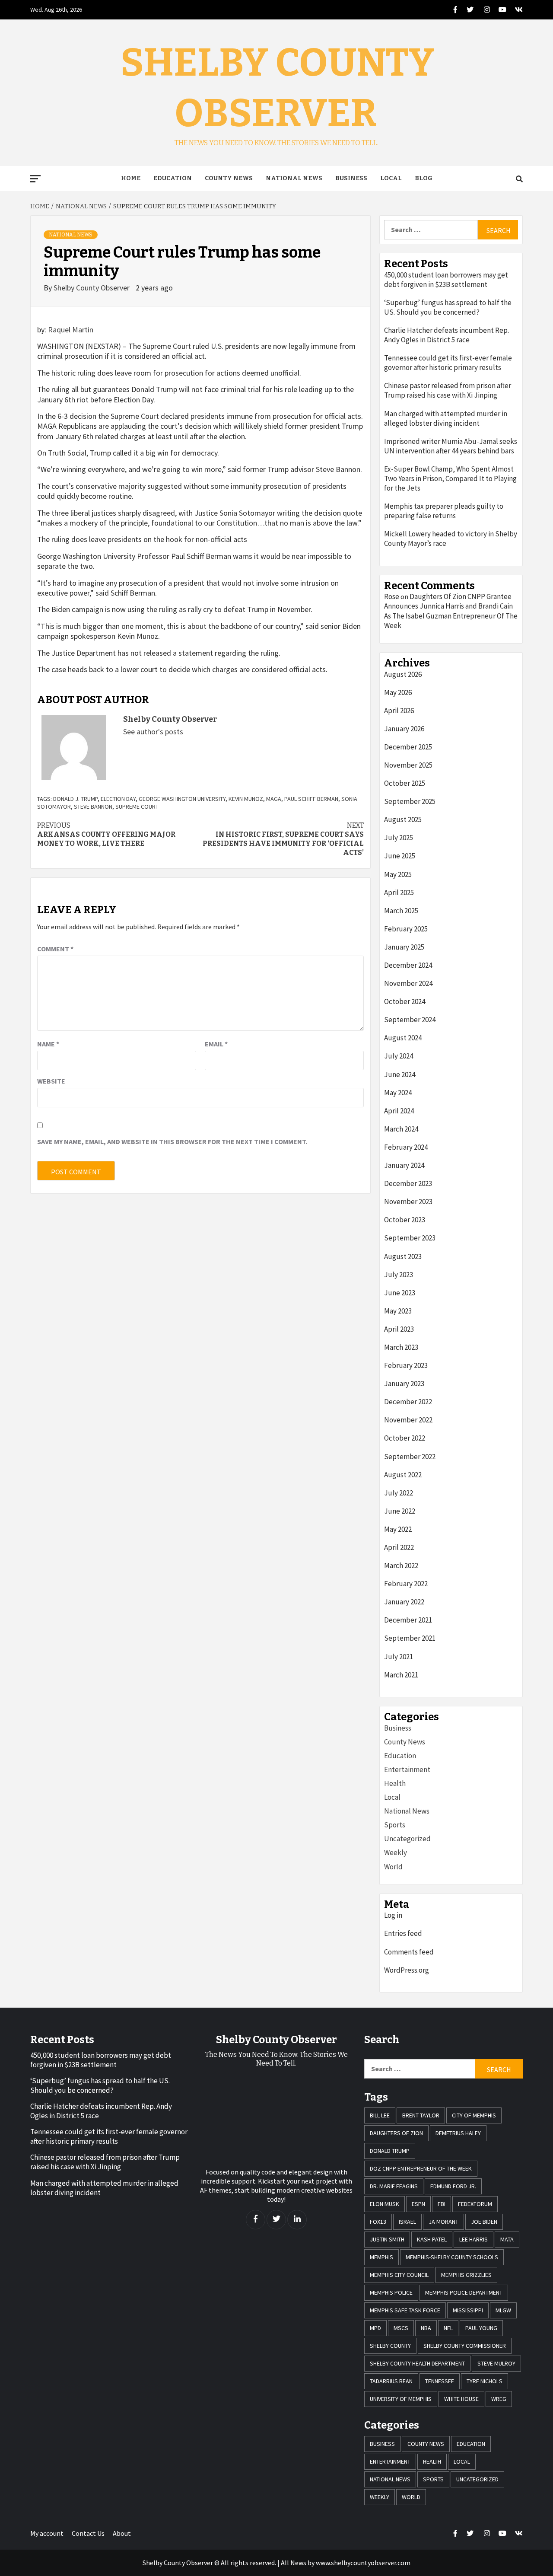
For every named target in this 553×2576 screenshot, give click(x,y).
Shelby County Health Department (417, 2363)
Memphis (381, 2257)
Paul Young (481, 2328)
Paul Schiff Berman (311, 799)
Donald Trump (390, 2151)
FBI (442, 2204)
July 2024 (399, 1056)
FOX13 (378, 2222)
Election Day (118, 799)
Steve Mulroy (496, 2363)
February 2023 (406, 1365)
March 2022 (401, 1565)
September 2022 (410, 1457)
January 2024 (404, 1165)
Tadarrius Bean (391, 2381)
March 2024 (401, 1129)
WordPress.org (407, 1970)
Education (173, 178)
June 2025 (400, 856)
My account (47, 2533)
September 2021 (410, 1638)
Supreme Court (137, 807)
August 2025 (403, 819)
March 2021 (401, 1675)
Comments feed (409, 1952)
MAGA (274, 799)
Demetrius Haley (458, 2133)
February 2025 (406, 929)
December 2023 (408, 1183)
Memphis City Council (399, 2275)
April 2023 (399, 1329)
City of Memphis (474, 2115)
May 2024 (398, 1093)
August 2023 (403, 1256)
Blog (424, 178)
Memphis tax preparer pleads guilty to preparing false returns (444, 511)
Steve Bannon (93, 807)
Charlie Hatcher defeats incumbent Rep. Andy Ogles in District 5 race (447, 335)
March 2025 (401, 911)
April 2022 (399, 1547)
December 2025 (408, 747)
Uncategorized (407, 1839)
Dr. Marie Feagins (394, 2186)
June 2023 (400, 1293)
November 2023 (408, 1202)
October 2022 (405, 1438)
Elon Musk (385, 2204)
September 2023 (410, 1238)
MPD (375, 2328)
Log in (393, 1915)
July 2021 (399, 1657)
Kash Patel (432, 2239)
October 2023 (405, 1220)
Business (351, 178)
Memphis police (391, 2292)
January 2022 (404, 1602)
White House (461, 2399)
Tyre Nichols (485, 2381)
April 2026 (399, 711)
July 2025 (399, 838)
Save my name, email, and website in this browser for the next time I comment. (172, 1141)
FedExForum (475, 2204)
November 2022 (408, 1420)
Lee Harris (474, 2239)
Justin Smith (387, 2239)
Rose (392, 596)
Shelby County (390, 2346)
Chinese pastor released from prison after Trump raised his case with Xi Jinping (448, 390)
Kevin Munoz (246, 799)
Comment (55, 949)
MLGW (503, 2310)
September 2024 (410, 1020)
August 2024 (403, 1038)
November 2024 (408, 983)
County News (229, 178)
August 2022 (403, 1475)
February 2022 (406, 1584)
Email (216, 1044)
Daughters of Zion (396, 2133)
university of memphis (401, 2399)
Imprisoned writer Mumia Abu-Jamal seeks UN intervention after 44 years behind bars (451, 446)
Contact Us (88, 2533)
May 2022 (398, 1529)
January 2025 (404, 947)
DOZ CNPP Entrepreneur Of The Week (421, 2168)
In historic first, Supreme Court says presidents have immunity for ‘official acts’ (283, 839)
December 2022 (408, 1402)
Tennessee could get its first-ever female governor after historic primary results (448, 363)
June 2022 (400, 1511)
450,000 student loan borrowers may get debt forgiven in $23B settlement (446, 280)
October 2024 (405, 1001)
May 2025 (398, 874)
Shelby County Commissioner (465, 2346)
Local (391, 178)
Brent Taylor (421, 2115)
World (393, 1867)
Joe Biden (484, 2222)
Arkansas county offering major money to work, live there (106, 834)
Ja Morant (443, 2222)
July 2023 (399, 1275)
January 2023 (404, 1384)
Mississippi (468, 2310)
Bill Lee (380, 2115)
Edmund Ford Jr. (453, 2186)
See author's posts (153, 732)
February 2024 (406, 1147)
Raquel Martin (71, 330)
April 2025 (399, 893)
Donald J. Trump (75, 799)
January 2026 (404, 729)
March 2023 (401, 1347)
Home (131, 178)
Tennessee (440, 2381)
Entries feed (403, 1933)
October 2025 (405, 783)
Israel (407, 2222)
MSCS (401, 2328)
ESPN (418, 2204)
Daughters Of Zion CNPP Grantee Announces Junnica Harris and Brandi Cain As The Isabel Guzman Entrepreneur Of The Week (451, 611)
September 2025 (410, 801)
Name (48, 1044)
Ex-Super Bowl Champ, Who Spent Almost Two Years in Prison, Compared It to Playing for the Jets (450, 478)
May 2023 (398, 1311)
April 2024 (399, 1111)
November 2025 (408, 765)
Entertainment (407, 1769)
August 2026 (403, 674)
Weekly (396, 1852)
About (122, 2533)
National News (294, 178)
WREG (499, 2399)
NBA (426, 2328)
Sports (395, 1825)
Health (395, 1783)
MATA (507, 2239)
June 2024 (400, 1074)
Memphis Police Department (464, 2292)
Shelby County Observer (92, 288)
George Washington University (182, 799)
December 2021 (408, 1620)
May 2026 (398, 692)
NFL (448, 2328)
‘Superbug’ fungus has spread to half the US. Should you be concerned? (448, 307)
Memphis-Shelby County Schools (452, 2257)
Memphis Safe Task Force (405, 2310)
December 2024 (408, 965)
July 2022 (399, 1493)
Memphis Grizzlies (466, 2275)
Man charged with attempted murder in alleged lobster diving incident (446, 418)
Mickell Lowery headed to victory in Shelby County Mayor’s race (451, 539)
